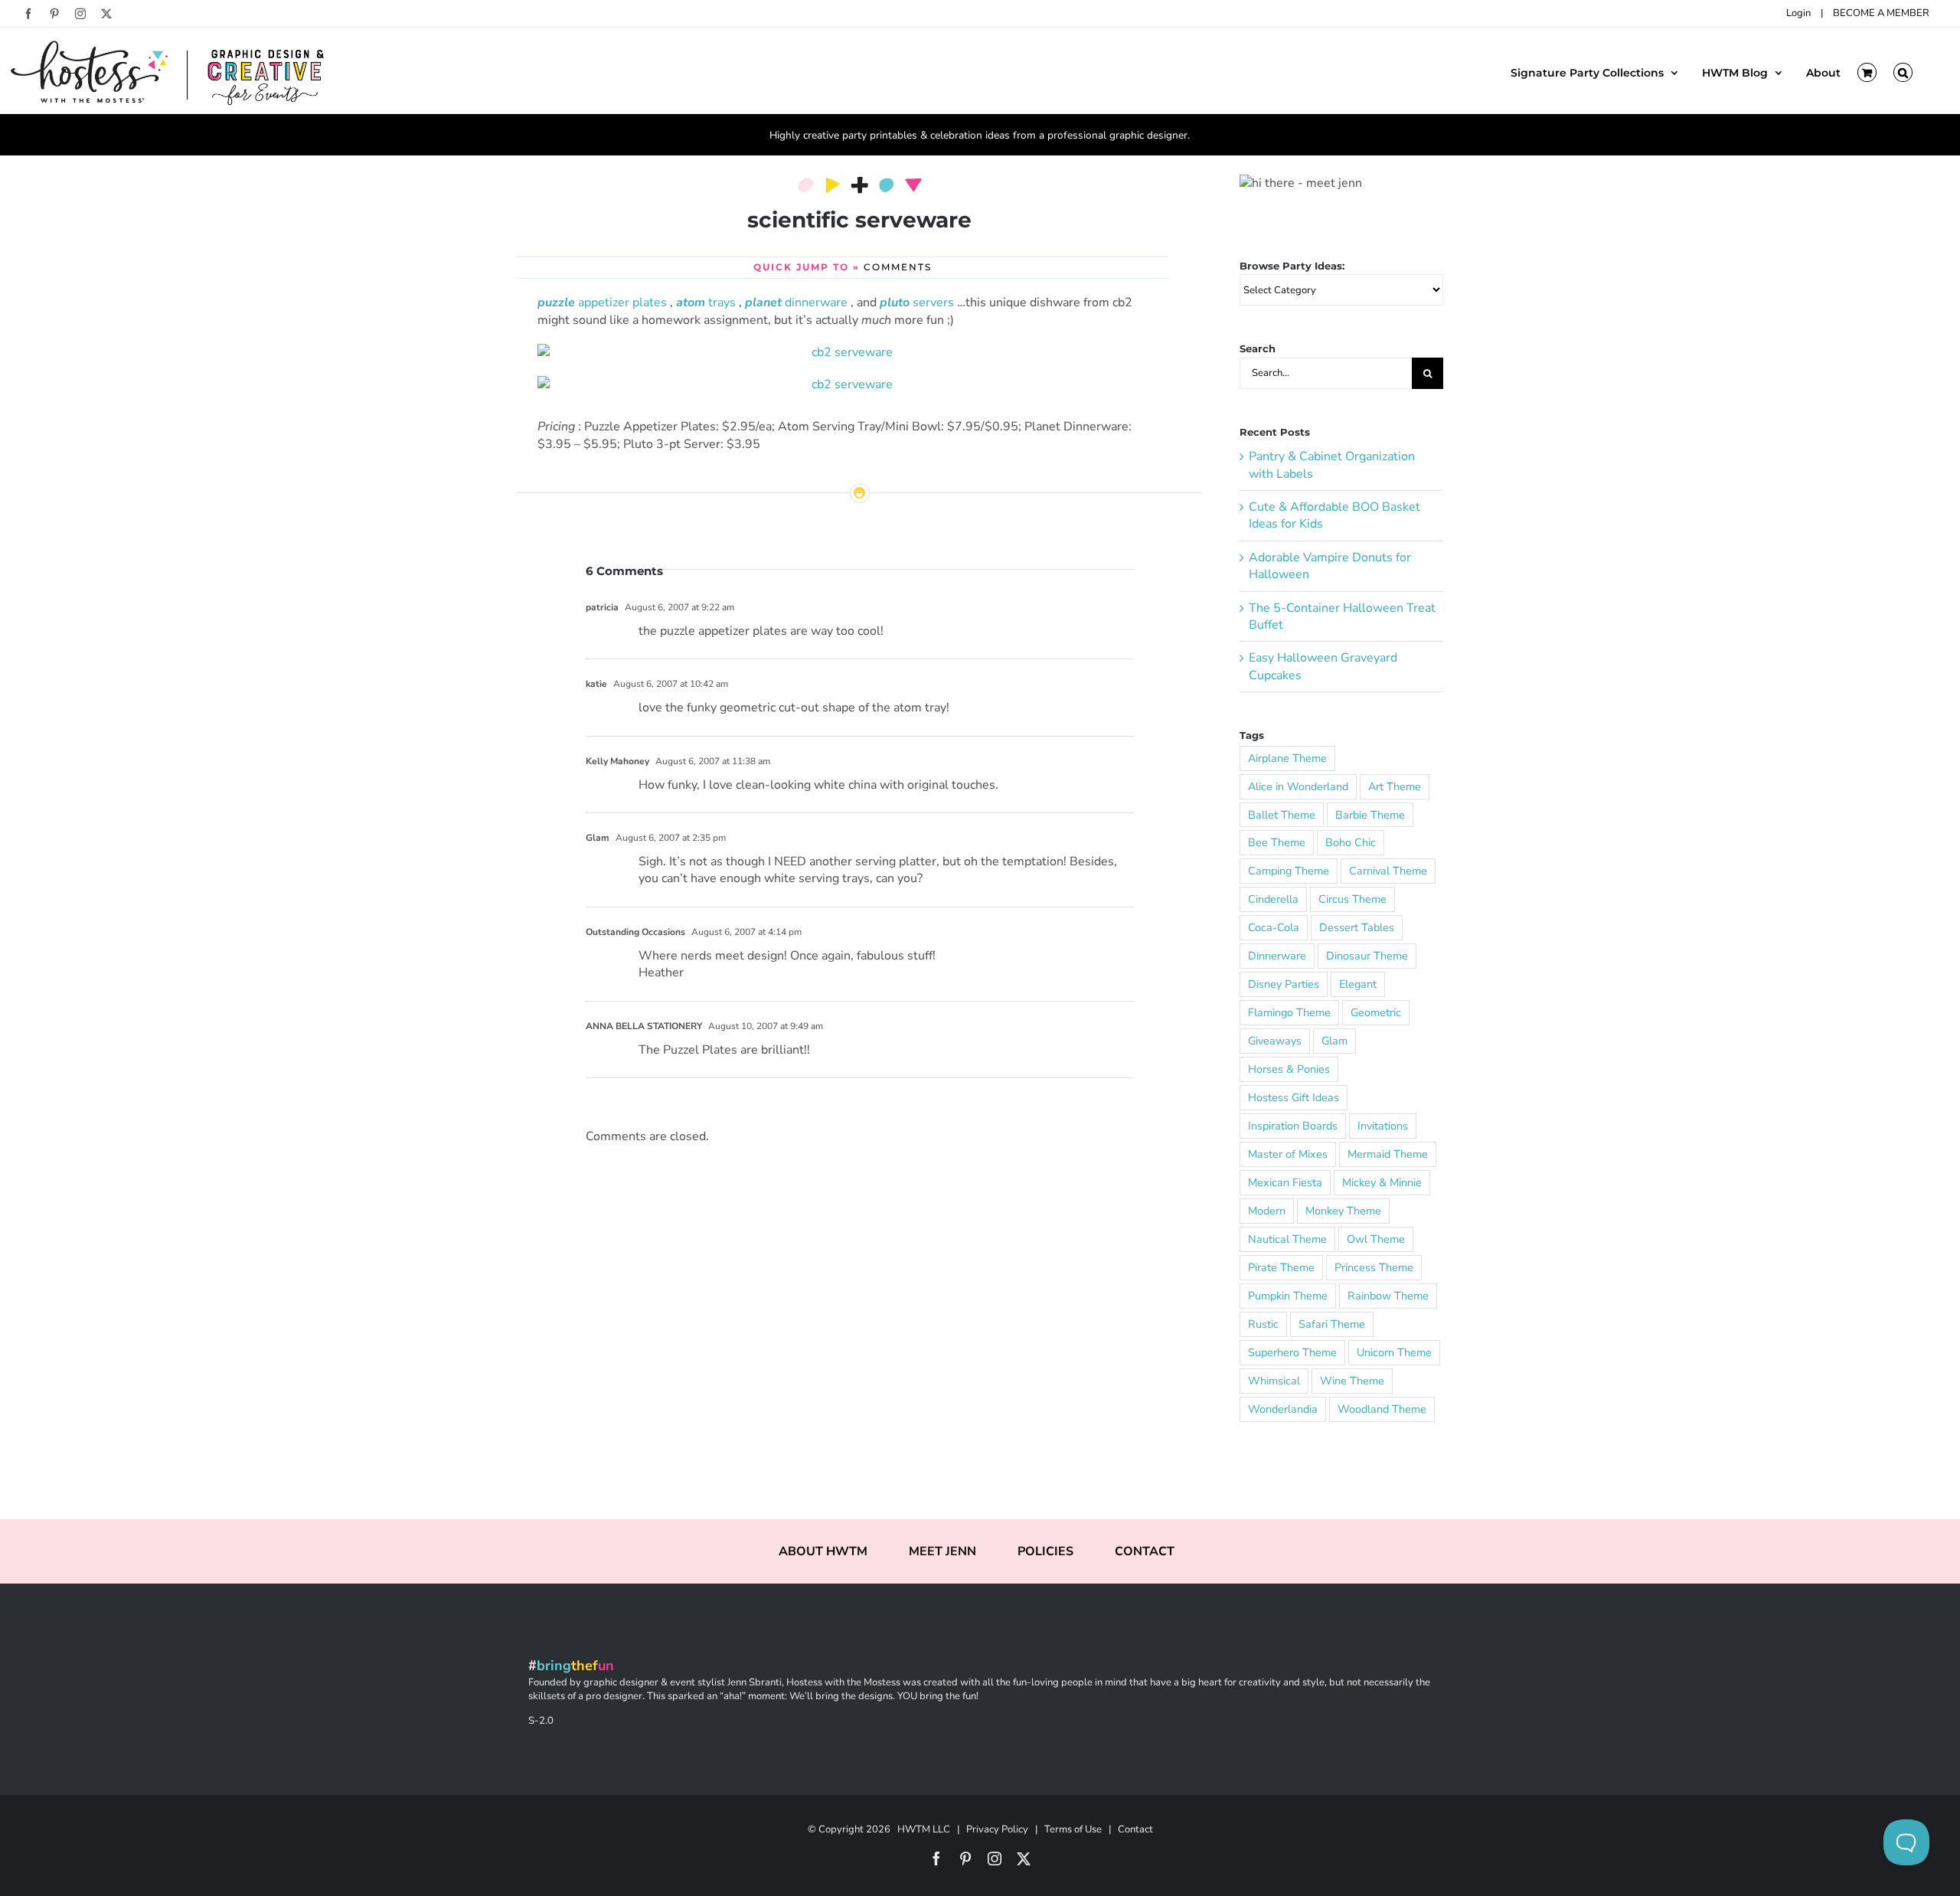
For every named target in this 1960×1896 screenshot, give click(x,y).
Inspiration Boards (1293, 1126)
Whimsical (1274, 1381)
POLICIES (1045, 1551)
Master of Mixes (1288, 1154)
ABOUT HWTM (823, 1551)
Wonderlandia (1283, 1409)
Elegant (1358, 984)
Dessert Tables (1357, 927)
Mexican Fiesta (1285, 1182)
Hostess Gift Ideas (1294, 1097)
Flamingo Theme (1289, 1012)
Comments (898, 267)
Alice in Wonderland (1298, 786)
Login (1798, 13)
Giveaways (1275, 1041)
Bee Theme (1277, 842)
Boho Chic (1351, 842)
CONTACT (1145, 1551)
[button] (1903, 71)
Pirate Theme (1281, 1267)
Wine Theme (1352, 1381)
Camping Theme (1289, 871)
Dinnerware (1277, 956)
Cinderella (1273, 899)
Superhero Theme (1292, 1352)
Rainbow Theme (1388, 1296)
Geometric (1376, 1012)
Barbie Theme (1370, 815)
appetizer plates (602, 302)
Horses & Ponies (1289, 1069)
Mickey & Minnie (1382, 1182)
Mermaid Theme (1388, 1154)
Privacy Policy (997, 1829)
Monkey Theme (1343, 1211)
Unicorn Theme (1394, 1352)
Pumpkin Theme (1288, 1296)
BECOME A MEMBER (1881, 13)
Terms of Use (1073, 1829)
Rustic (1263, 1324)
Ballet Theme (1282, 815)
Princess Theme (1374, 1267)
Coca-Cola (1274, 927)
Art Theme (1395, 786)
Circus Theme (1352, 899)
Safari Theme (1332, 1324)
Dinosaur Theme (1367, 956)
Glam (1334, 1041)
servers (917, 302)
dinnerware (796, 302)
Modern (1267, 1211)
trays (706, 302)
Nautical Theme (1287, 1239)
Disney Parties (1284, 984)
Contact (1135, 1829)
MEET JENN (942, 1551)
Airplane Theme (1287, 758)
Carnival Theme (1388, 871)
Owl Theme (1376, 1239)
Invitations (1383, 1126)
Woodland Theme (1382, 1409)
